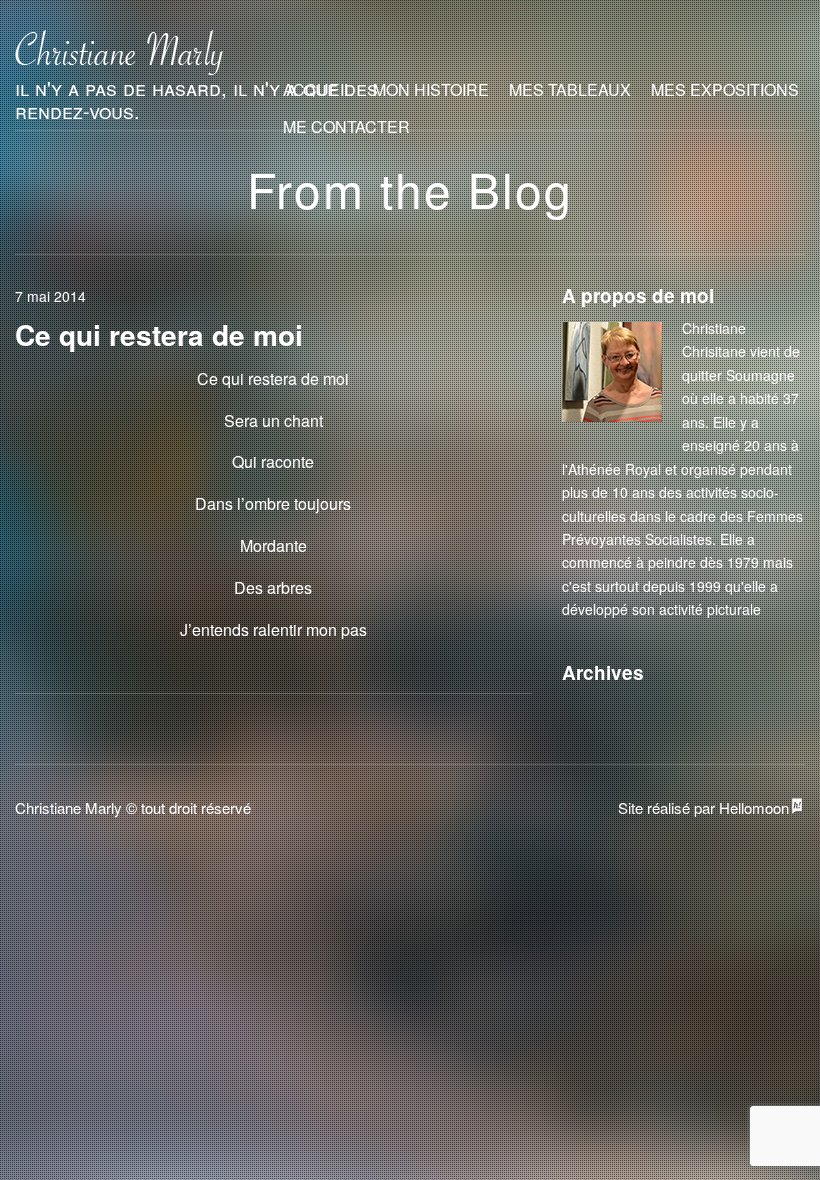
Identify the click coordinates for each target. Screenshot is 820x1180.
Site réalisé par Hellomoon (703, 807)
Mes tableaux (570, 89)
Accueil (318, 89)
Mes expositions (725, 89)
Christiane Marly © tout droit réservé (133, 807)
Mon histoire (431, 89)
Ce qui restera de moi (159, 334)
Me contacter (346, 126)
